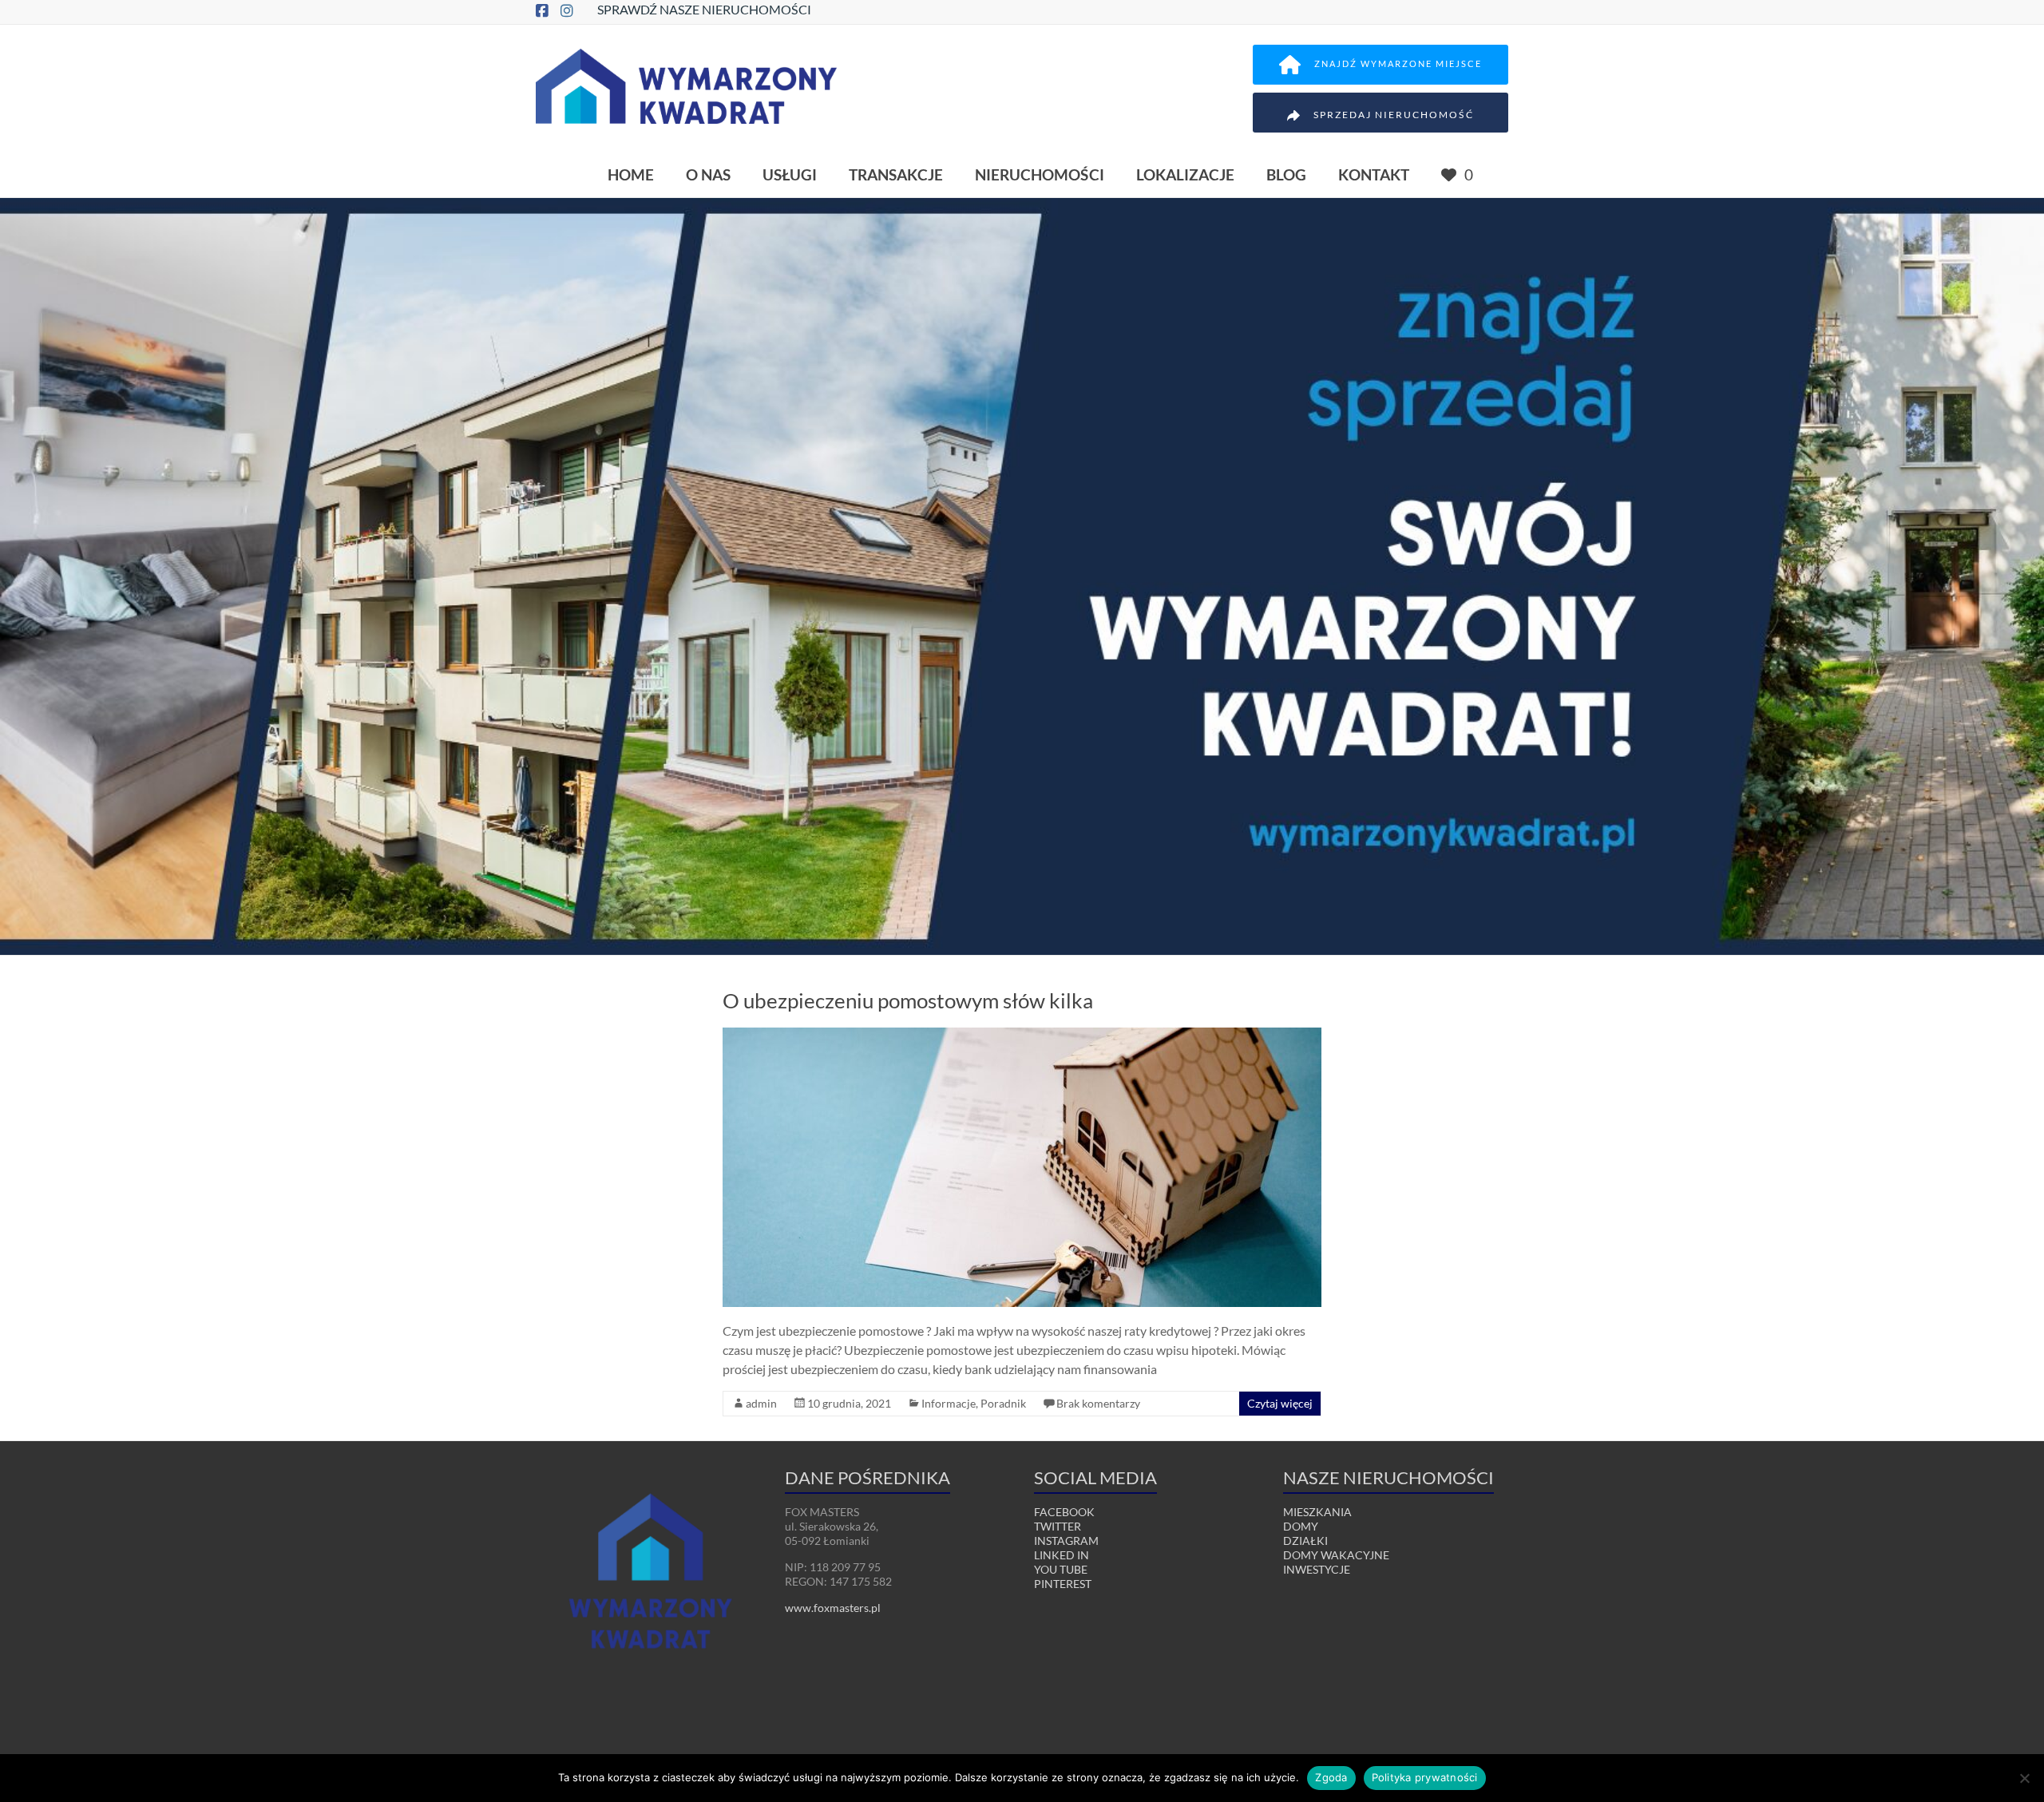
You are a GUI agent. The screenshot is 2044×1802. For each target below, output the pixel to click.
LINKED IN (1062, 1555)
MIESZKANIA (1317, 1512)
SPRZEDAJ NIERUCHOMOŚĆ (1394, 115)
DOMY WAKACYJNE (1336, 1555)
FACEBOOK (1064, 1512)
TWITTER (1058, 1526)
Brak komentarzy (1098, 1403)
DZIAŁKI (1305, 1541)
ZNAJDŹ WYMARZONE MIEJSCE (1398, 63)
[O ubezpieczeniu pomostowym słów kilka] (1022, 1035)
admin (761, 1403)
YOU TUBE (1061, 1569)
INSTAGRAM (1066, 1541)
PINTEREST (1063, 1584)
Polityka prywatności (1425, 1777)
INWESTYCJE (1317, 1569)
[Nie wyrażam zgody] (2024, 1778)
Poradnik (1003, 1403)
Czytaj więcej (1280, 1403)
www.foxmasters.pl (833, 1608)
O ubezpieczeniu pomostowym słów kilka (908, 1000)
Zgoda (1331, 1777)
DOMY (1301, 1526)
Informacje (949, 1403)
